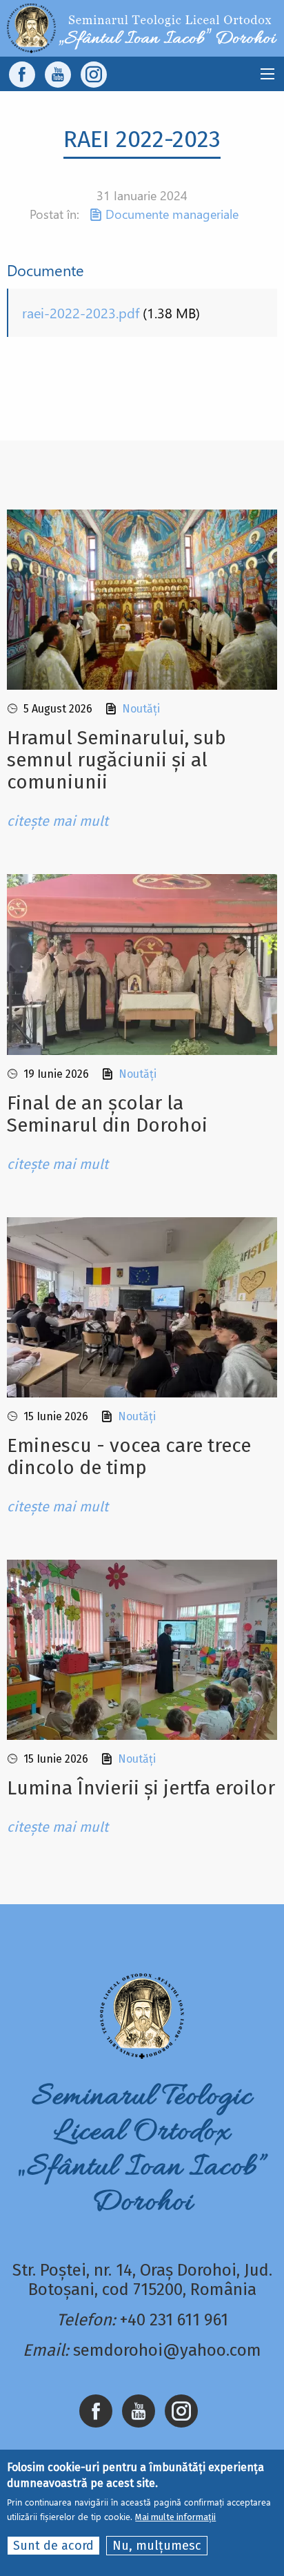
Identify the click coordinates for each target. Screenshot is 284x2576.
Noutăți (141, 709)
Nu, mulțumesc (157, 2546)
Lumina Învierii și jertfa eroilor (141, 1788)
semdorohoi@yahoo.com (167, 2350)
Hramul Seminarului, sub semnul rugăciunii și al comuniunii (116, 760)
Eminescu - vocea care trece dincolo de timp (129, 1456)
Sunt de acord (53, 2546)
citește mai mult (58, 821)
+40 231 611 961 (174, 2320)
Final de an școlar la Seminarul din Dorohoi (107, 1114)
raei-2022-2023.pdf (81, 312)
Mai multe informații (175, 2517)
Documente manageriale (172, 214)
